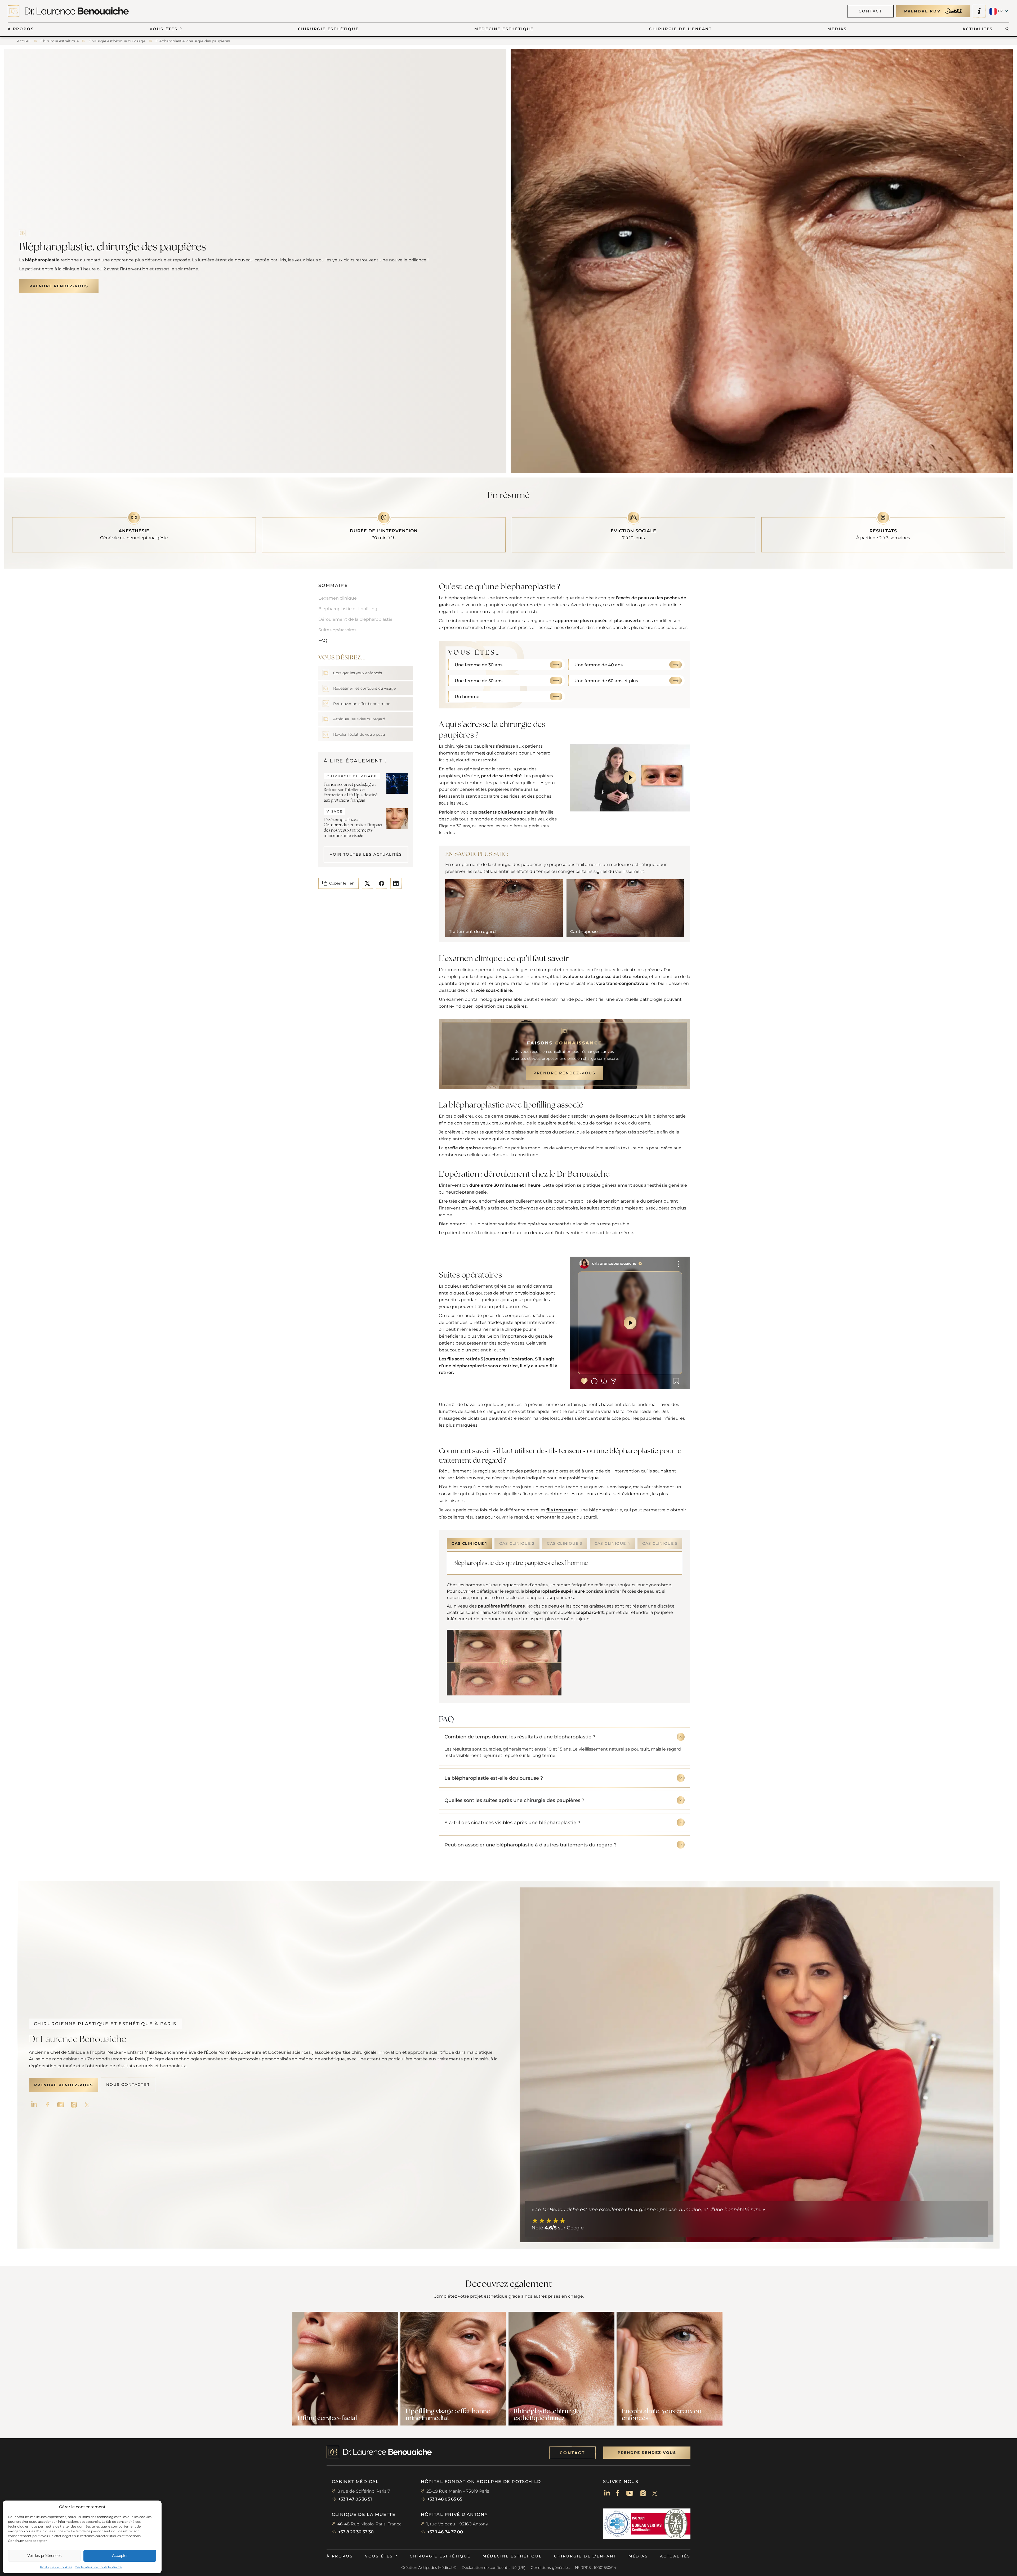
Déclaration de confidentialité (98, 2567)
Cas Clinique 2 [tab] (517, 1543)
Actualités (675, 2556)
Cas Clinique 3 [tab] (565, 1543)
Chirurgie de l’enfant (585, 2556)
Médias (638, 2556)
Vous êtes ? (381, 2556)
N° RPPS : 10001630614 (596, 2568)
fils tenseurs (560, 1510)
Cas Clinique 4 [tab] (612, 1543)
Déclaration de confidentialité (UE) (494, 2568)
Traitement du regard (472, 932)
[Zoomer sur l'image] (504, 1663)
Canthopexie (584, 932)
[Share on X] (367, 883)
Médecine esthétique (512, 2556)
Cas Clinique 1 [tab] (469, 1543)
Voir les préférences (44, 2555)
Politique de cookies (56, 2567)
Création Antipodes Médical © (429, 2568)
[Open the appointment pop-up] (979, 11)
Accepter (120, 2555)
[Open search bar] (1007, 29)
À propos (340, 2556)
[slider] (601, 804)
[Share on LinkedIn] (396, 883)
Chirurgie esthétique (440, 2556)
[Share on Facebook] (382, 883)
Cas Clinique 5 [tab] (660, 1543)
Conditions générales (550, 2568)
